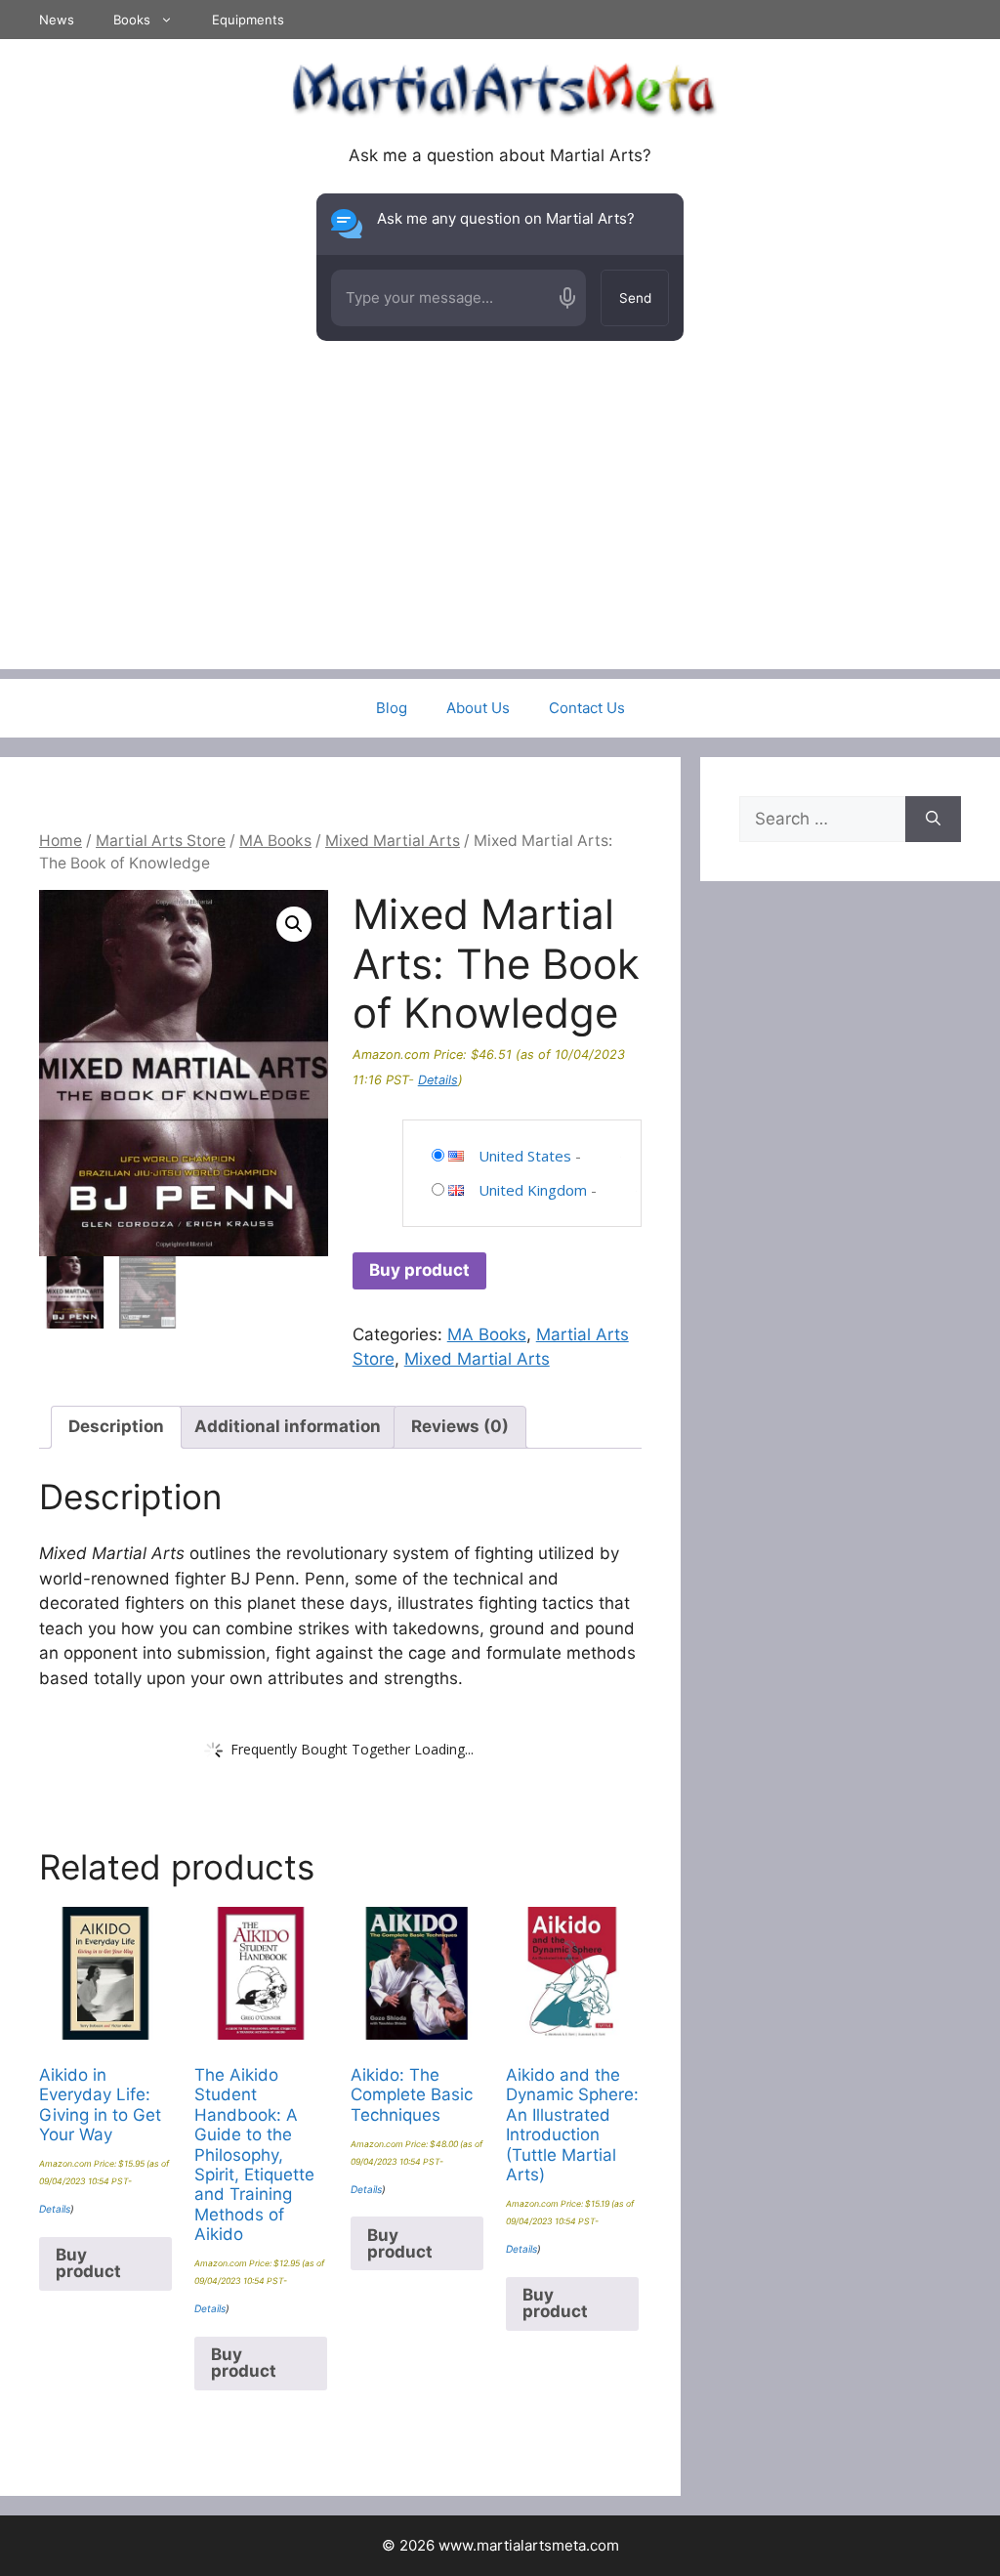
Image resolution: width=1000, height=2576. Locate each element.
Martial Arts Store (161, 841)
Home (61, 841)
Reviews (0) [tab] (460, 1426)
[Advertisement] (500, 532)
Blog (392, 708)
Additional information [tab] (288, 1426)
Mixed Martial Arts (393, 841)
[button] (294, 924)
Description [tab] (116, 1426)
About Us (478, 708)
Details (438, 1080)
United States (525, 1156)
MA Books (275, 841)
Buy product (419, 1270)
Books (132, 20)
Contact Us (587, 708)
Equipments (248, 20)
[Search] (933, 820)
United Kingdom (533, 1190)
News (57, 20)
